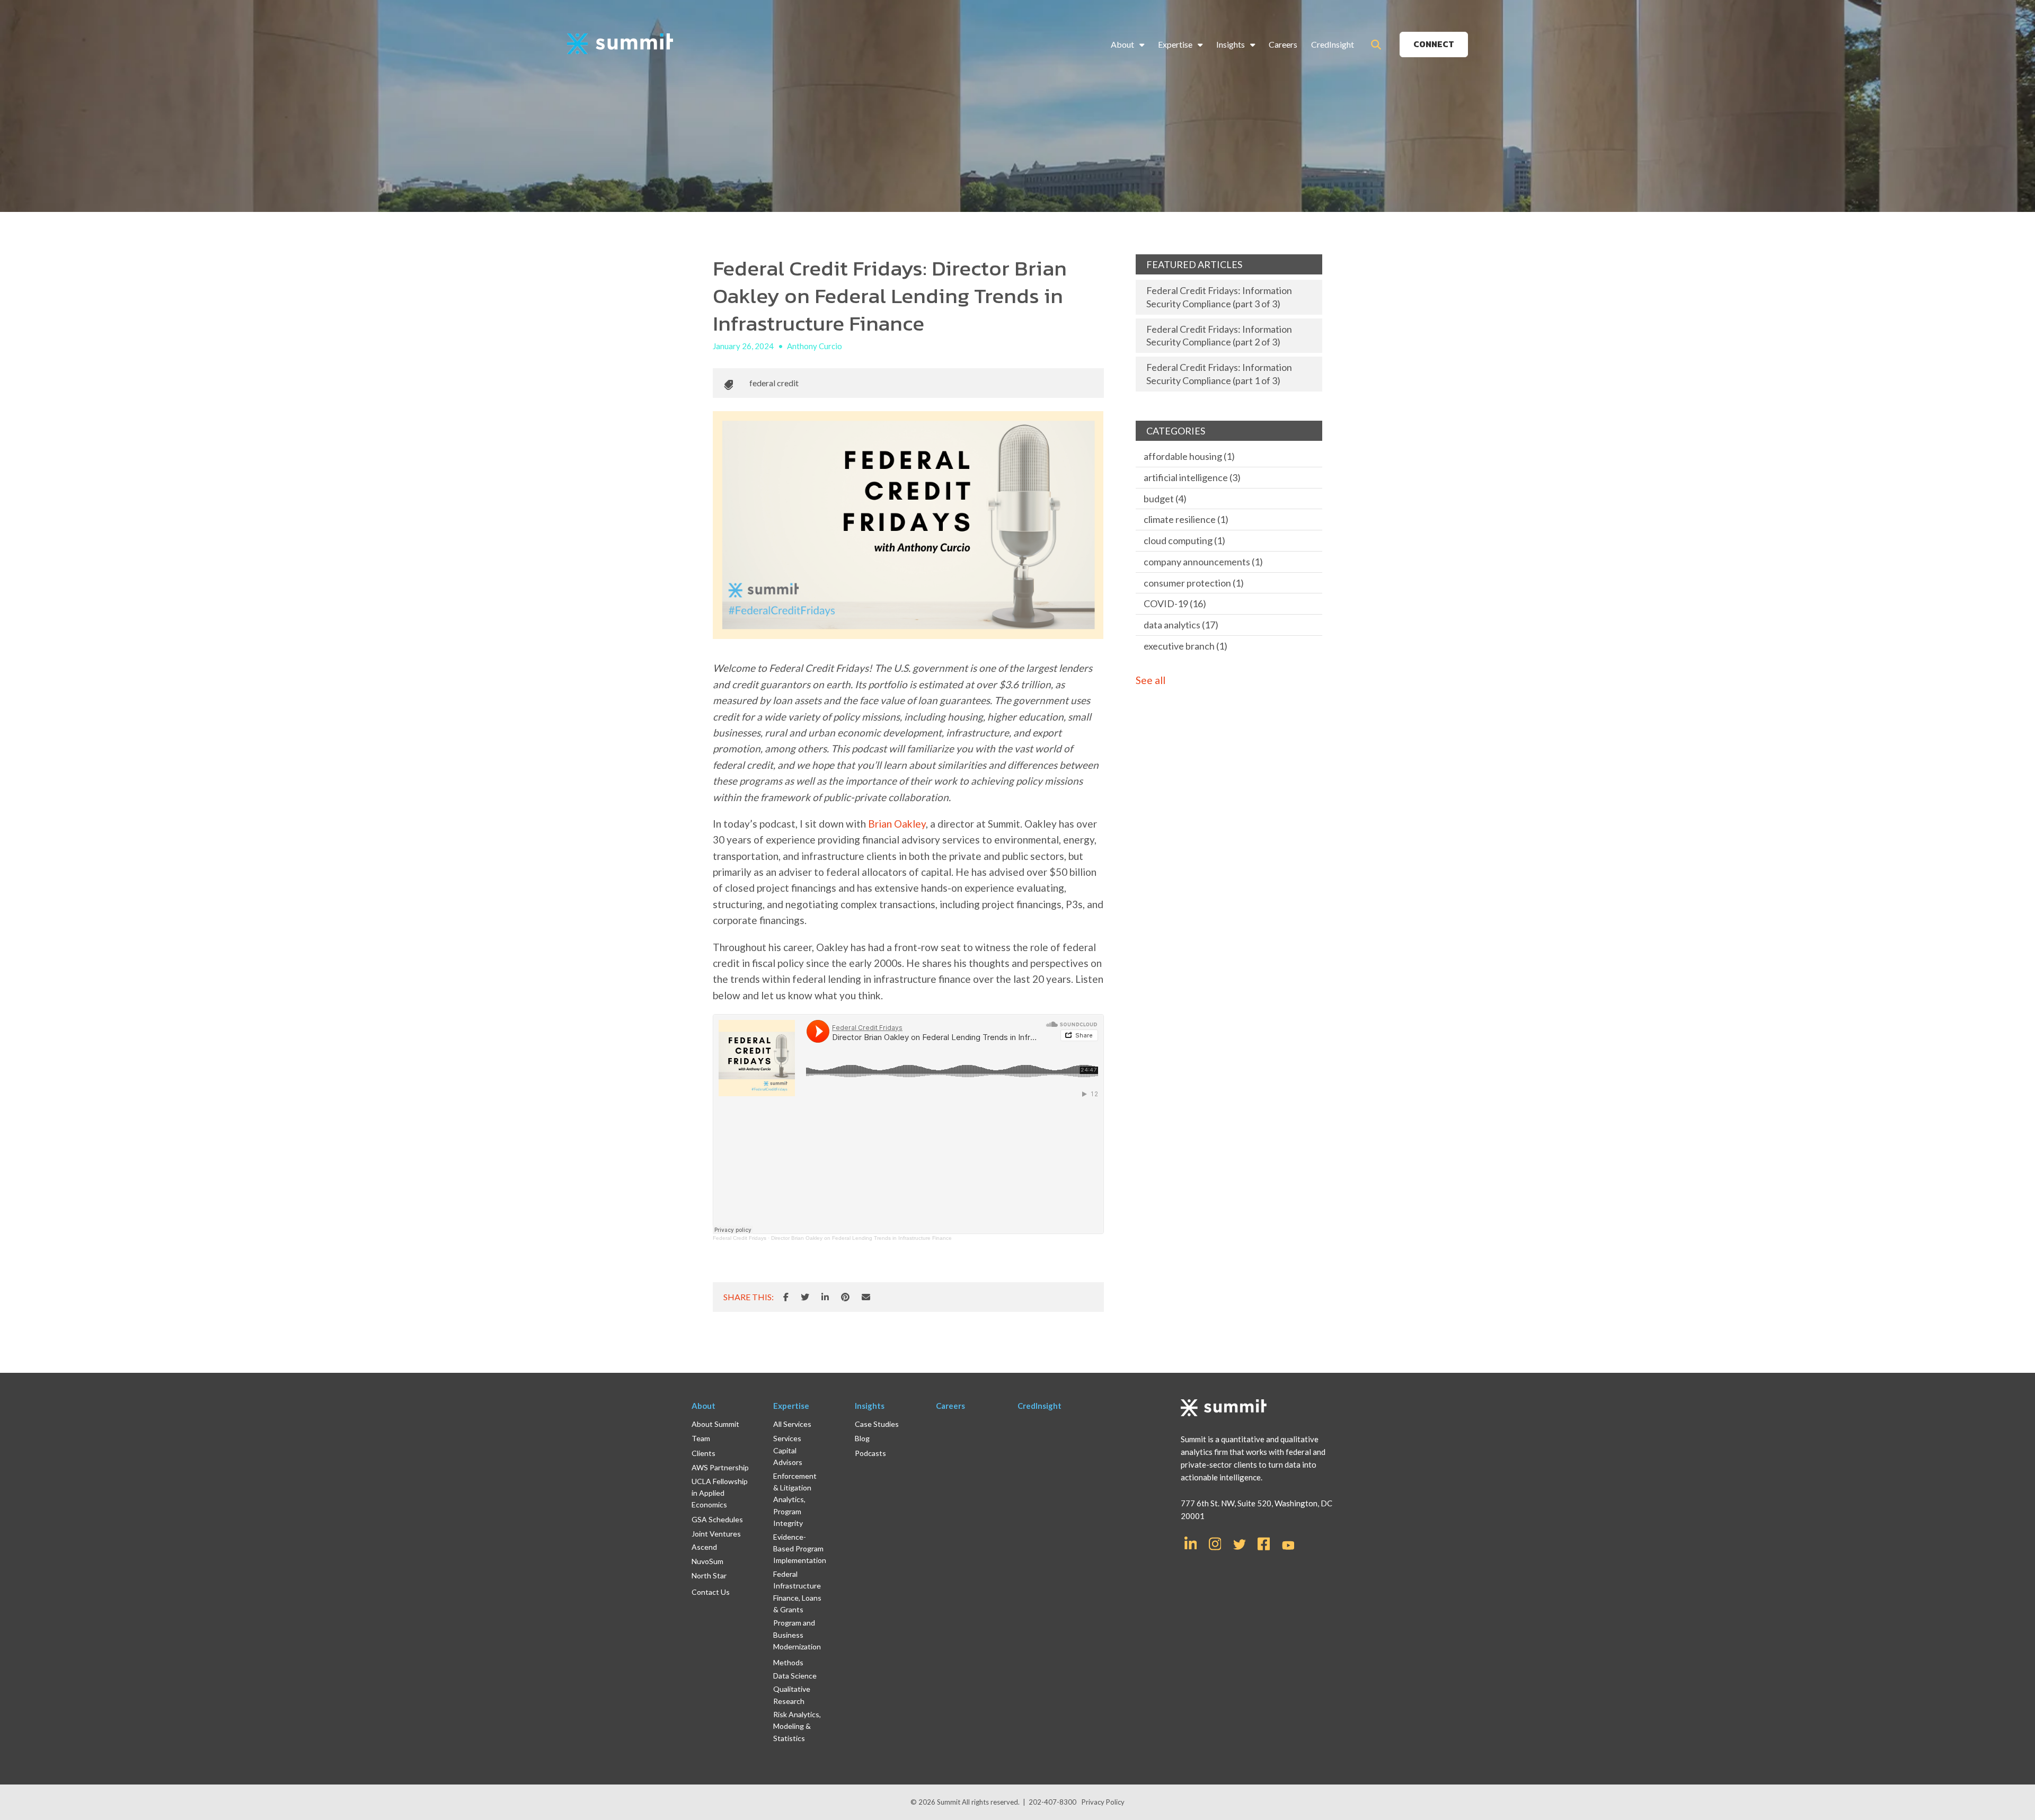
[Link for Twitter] (1240, 1544)
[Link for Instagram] (1215, 1543)
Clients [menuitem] (704, 1453)
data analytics (1181, 625)
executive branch (1185, 646)
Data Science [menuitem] (795, 1676)
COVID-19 (1175, 603)
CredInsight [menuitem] (1333, 44)
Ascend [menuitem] (704, 1547)
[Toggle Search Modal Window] (1376, 45)
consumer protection (1194, 583)
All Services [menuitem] (792, 1424)
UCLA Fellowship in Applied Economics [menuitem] (720, 1493)
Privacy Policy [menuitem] (1103, 1802)
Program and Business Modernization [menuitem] (797, 1635)
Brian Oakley (897, 824)
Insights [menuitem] (1231, 44)
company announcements (1203, 562)
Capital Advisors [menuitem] (788, 1456)
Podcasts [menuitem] (870, 1453)
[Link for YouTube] (1288, 1546)
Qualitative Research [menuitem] (792, 1695)
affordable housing (1189, 456)
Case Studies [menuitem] (877, 1424)
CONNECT (1434, 44)
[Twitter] (805, 1297)
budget (1165, 499)
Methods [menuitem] (788, 1662)
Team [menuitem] (701, 1438)
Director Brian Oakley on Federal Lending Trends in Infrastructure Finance (861, 1238)
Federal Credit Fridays (740, 1238)
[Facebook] (786, 1297)
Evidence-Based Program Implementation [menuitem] (800, 1549)
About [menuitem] (1122, 44)
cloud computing (1184, 540)
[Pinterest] (845, 1297)
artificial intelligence (1192, 477)
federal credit (774, 383)
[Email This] (866, 1297)
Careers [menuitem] (1283, 44)
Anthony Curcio (815, 346)
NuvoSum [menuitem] (707, 1561)
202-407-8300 (1052, 1802)
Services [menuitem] (787, 1438)
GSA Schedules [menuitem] (717, 1519)
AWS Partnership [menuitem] (720, 1467)
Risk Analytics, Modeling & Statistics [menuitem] (797, 1726)
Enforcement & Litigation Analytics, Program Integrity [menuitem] (795, 1500)
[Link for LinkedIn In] (1191, 1543)
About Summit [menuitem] (715, 1424)
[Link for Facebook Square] (1264, 1543)
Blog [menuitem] (862, 1438)
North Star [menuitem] (709, 1575)
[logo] (620, 44)
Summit (949, 1802)
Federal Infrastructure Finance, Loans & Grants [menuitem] (797, 1592)
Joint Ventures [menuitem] (716, 1534)
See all (1151, 680)
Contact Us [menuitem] (711, 1592)
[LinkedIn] (825, 1297)
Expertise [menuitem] (1175, 44)
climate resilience (1186, 519)
